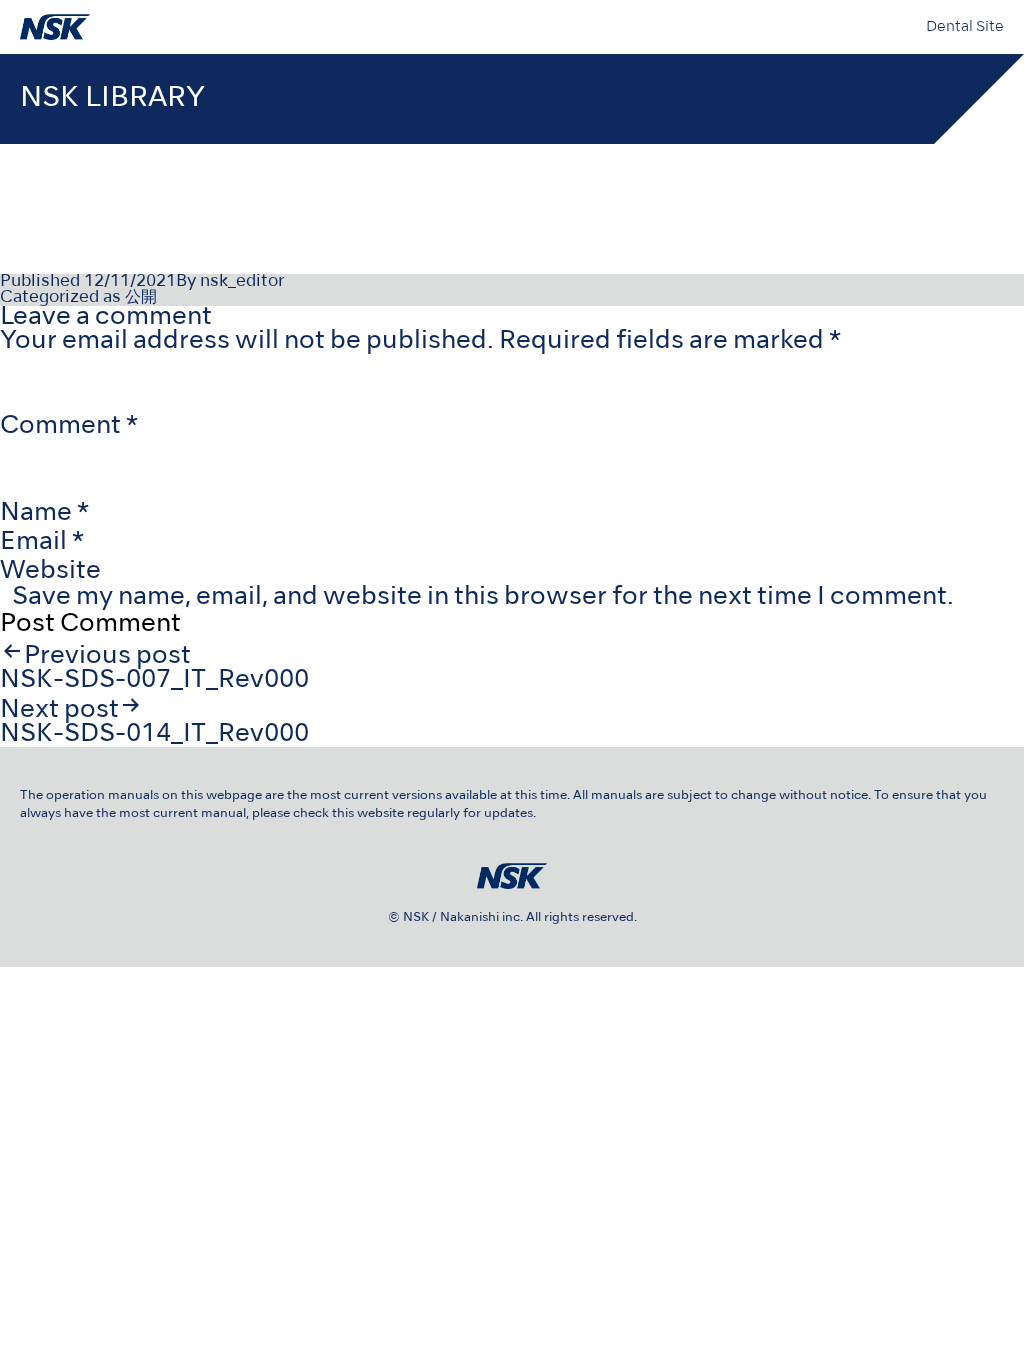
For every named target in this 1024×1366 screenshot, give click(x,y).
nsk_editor (242, 282)
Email (42, 542)
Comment (69, 426)
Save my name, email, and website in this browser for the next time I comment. (483, 597)
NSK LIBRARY (112, 98)
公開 (141, 298)
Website (50, 571)
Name (44, 513)
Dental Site (965, 27)
